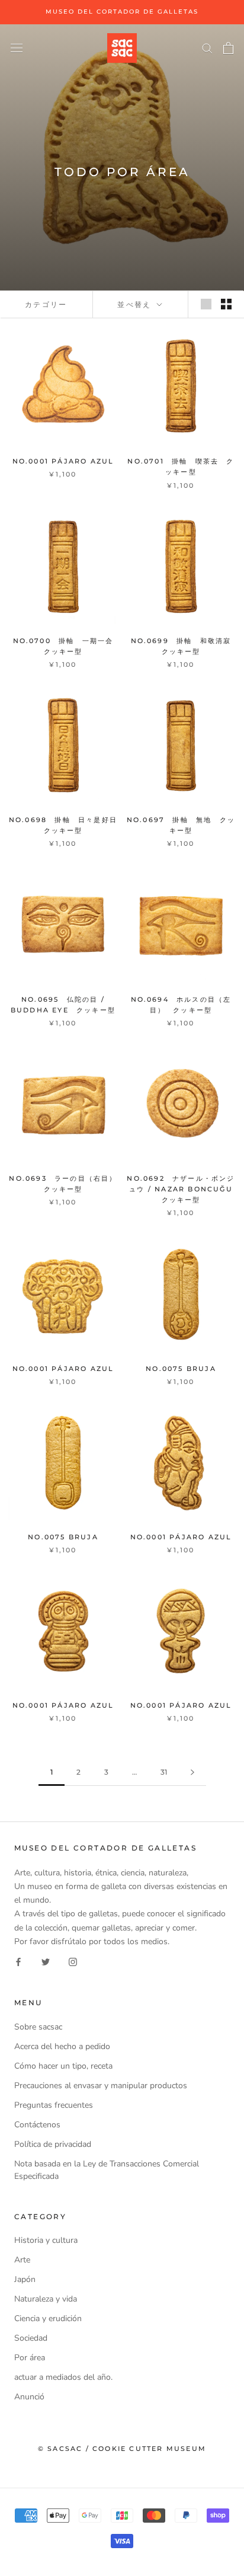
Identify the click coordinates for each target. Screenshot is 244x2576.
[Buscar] (207, 48)
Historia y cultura (46, 2240)
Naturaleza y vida (46, 2299)
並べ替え (136, 304)
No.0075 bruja (181, 1369)
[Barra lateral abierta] (17, 48)
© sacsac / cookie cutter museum (122, 2449)
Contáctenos (37, 2125)
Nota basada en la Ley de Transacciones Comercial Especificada (107, 2170)
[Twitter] (46, 1962)
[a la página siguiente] (192, 1773)
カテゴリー (46, 304)
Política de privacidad (53, 2144)
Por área (30, 2358)
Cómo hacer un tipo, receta (63, 2066)
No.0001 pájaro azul (63, 461)
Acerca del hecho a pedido (62, 2046)
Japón (25, 2279)
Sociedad (31, 2338)
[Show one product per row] (206, 304)
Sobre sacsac (38, 2027)
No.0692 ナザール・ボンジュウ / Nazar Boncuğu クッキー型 (184, 1189)
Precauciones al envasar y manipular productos (101, 2086)
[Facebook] (18, 1962)
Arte (22, 2260)
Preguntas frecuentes (54, 2105)
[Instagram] (73, 1962)
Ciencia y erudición (48, 2318)
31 (164, 1772)
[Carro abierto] (228, 48)
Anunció (29, 2397)
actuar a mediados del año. (63, 2377)
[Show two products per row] (226, 304)
